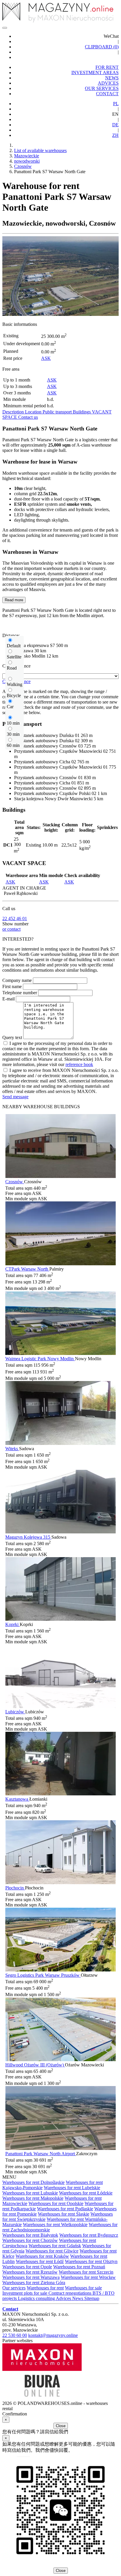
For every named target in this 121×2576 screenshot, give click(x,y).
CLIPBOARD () (102, 47)
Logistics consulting (37, 2298)
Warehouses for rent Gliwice (52, 2251)
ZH (115, 135)
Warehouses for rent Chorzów (30, 2240)
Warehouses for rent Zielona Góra (34, 2283)
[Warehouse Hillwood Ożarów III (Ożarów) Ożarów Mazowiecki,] (60, 2060)
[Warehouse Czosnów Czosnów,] (60, 1176)
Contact (10, 2309)
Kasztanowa (17, 1799)
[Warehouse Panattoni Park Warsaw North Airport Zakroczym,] (60, 2148)
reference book (79, 1064)
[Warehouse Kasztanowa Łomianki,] (60, 1794)
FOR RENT (107, 67)
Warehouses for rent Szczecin (86, 2272)
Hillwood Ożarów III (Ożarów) (35, 2065)
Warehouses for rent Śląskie (64, 2214)
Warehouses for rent (45, 2288)
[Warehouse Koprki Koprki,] (60, 1619)
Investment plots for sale (25, 2293)
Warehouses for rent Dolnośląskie (33, 2182)
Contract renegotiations (70, 2293)
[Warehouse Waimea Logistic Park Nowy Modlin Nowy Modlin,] (60, 1353)
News (78, 2298)
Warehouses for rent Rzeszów (30, 2272)
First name (12, 986)
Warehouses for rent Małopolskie (33, 2198)
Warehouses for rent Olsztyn (91, 2261)
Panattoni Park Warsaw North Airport (41, 2154)
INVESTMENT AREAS (95, 73)
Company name (17, 980)
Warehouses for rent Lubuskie (30, 2193)
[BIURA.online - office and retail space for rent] (42, 2398)
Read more (14, 600)
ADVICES (108, 83)
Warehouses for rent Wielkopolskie (55, 2225)
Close (61, 2426)
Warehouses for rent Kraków (42, 2256)
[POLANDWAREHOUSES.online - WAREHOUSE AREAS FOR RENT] (60, 13)
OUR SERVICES (102, 88)
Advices (64, 2298)
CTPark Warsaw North (27, 1269)
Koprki (12, 1624)
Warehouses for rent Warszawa (31, 2277)
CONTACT (107, 94)
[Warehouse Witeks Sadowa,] (60, 1443)
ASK (46, 358)
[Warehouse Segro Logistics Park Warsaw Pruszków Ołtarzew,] (60, 1970)
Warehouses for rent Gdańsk (55, 2246)
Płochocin (15, 1888)
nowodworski (27, 161)
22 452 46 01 (15, 918)
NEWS (112, 78)
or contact (11, 929)
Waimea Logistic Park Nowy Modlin (40, 1359)
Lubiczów (15, 1712)
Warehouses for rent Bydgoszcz (89, 2235)
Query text (12, 1037)
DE (115, 125)
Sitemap (92, 2298)
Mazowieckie (27, 156)
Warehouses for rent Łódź (40, 2261)
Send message (15, 1097)
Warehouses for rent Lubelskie (72, 2188)
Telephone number (20, 993)
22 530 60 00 (15, 2335)
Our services (14, 2288)
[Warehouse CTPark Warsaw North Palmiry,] (60, 1264)
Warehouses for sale (83, 2288)
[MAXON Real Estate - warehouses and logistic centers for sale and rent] (42, 2369)
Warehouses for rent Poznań (79, 2267)
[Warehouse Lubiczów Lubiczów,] (60, 1706)
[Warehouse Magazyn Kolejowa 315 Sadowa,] (60, 1532)
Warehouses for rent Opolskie (56, 2203)
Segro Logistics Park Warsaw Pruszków (43, 1975)
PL (116, 104)
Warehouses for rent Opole (27, 2267)
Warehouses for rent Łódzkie (86, 2193)
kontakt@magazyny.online (53, 2335)
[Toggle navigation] (5, 28)
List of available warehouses (40, 150)
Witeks (12, 1449)
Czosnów (23, 166)
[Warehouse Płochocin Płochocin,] (60, 1883)
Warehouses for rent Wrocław (88, 2277)
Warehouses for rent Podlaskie (65, 2209)
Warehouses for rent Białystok (30, 2235)
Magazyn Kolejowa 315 (28, 1537)
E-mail (9, 999)
